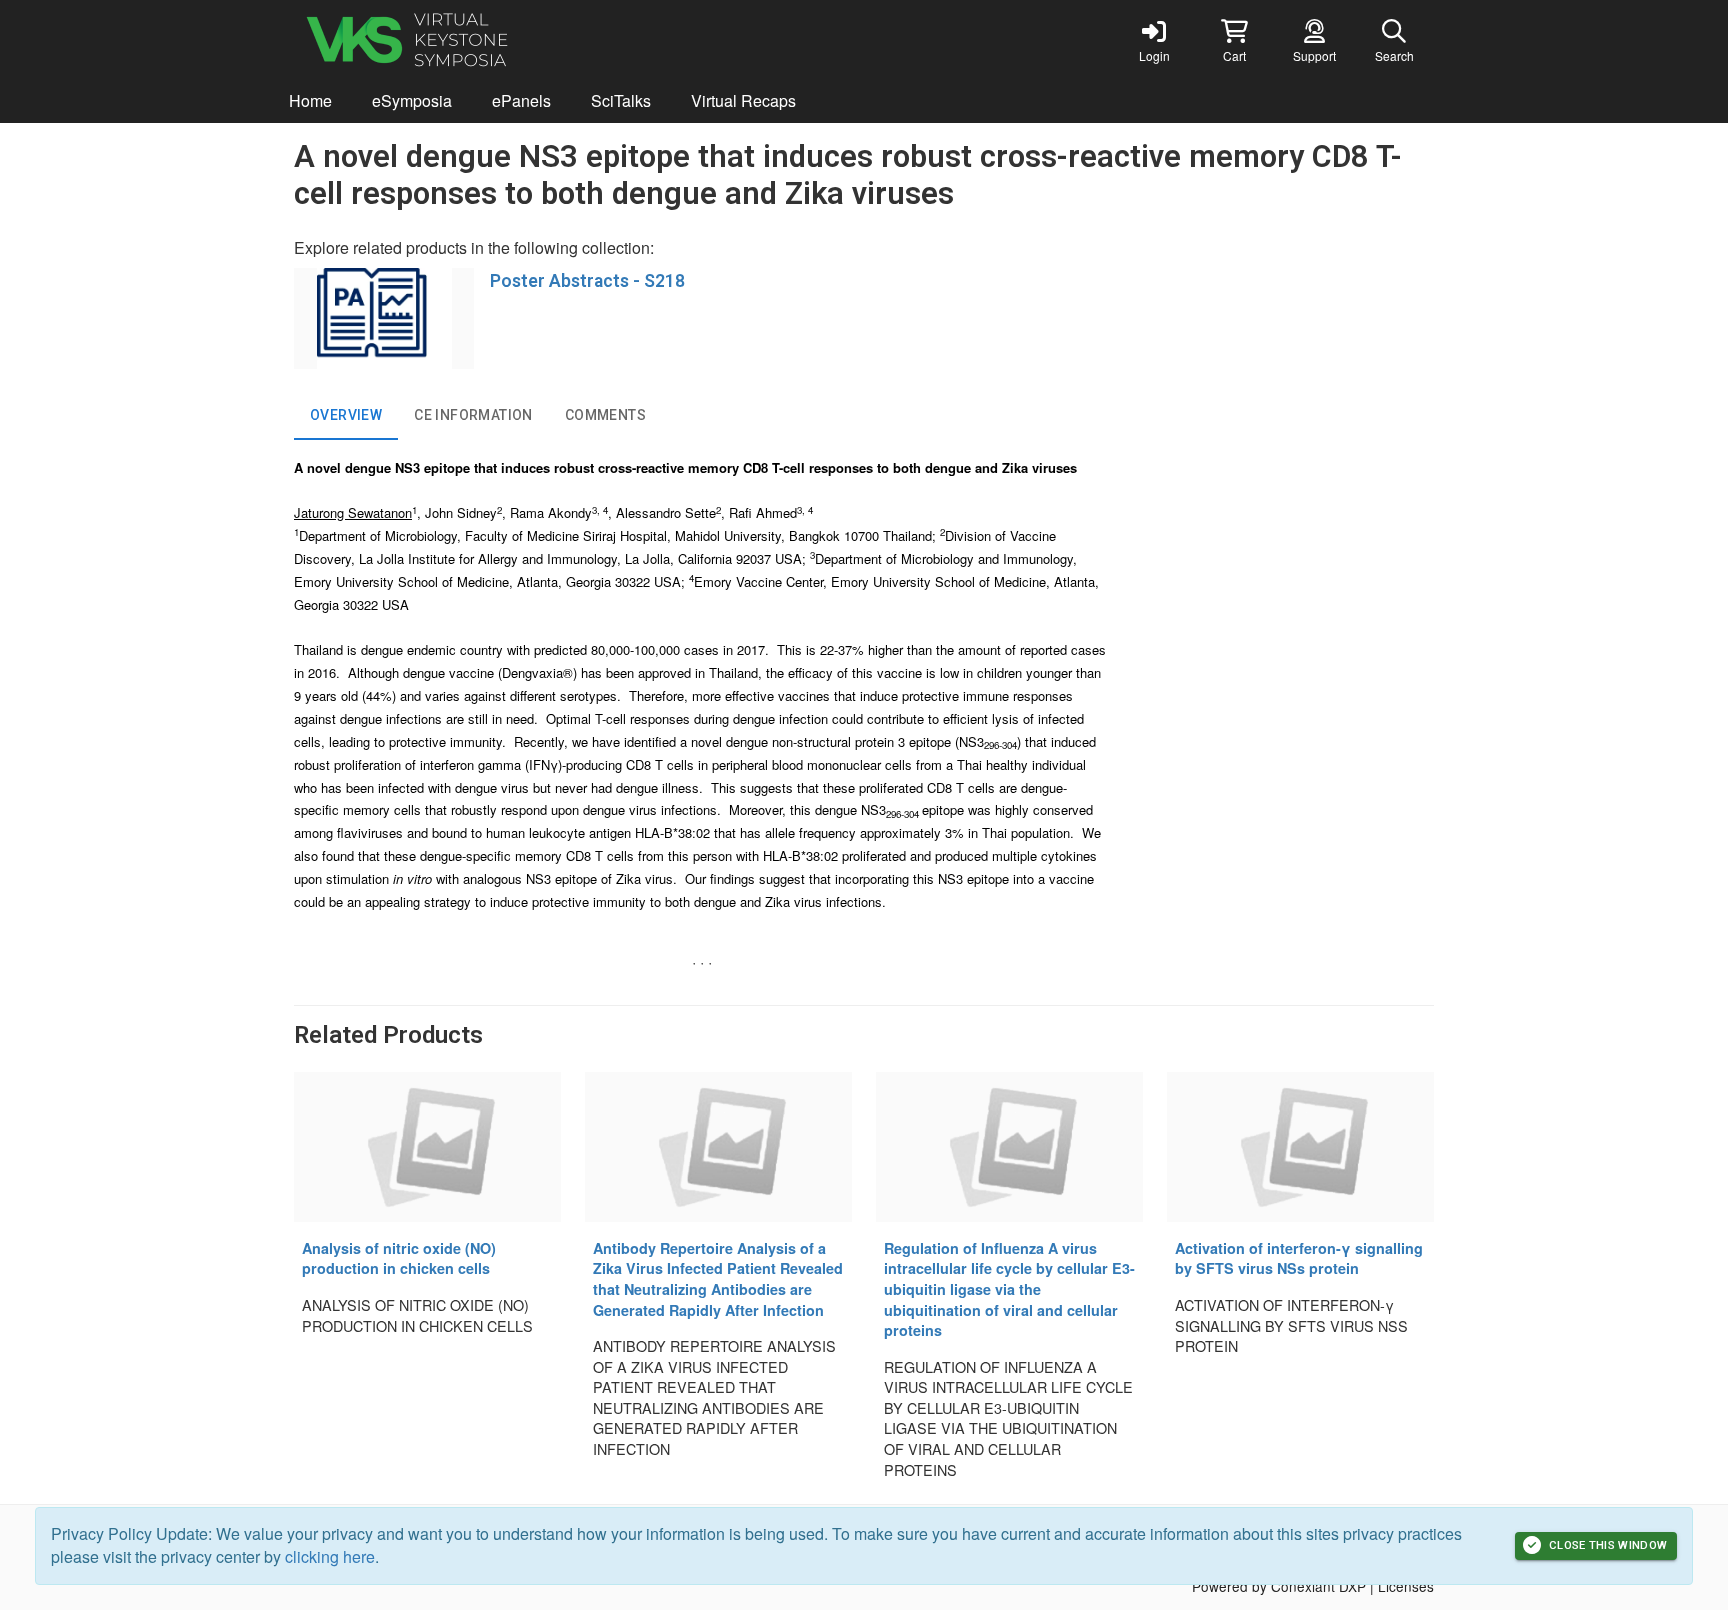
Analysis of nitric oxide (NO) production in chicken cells (399, 1258)
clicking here (330, 1556)
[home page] (484, 40)
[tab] (346, 416)
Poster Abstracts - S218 (587, 281)
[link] (1154, 40)
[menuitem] (310, 101)
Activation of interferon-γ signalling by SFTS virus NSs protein (1299, 1258)
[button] (1234, 40)
